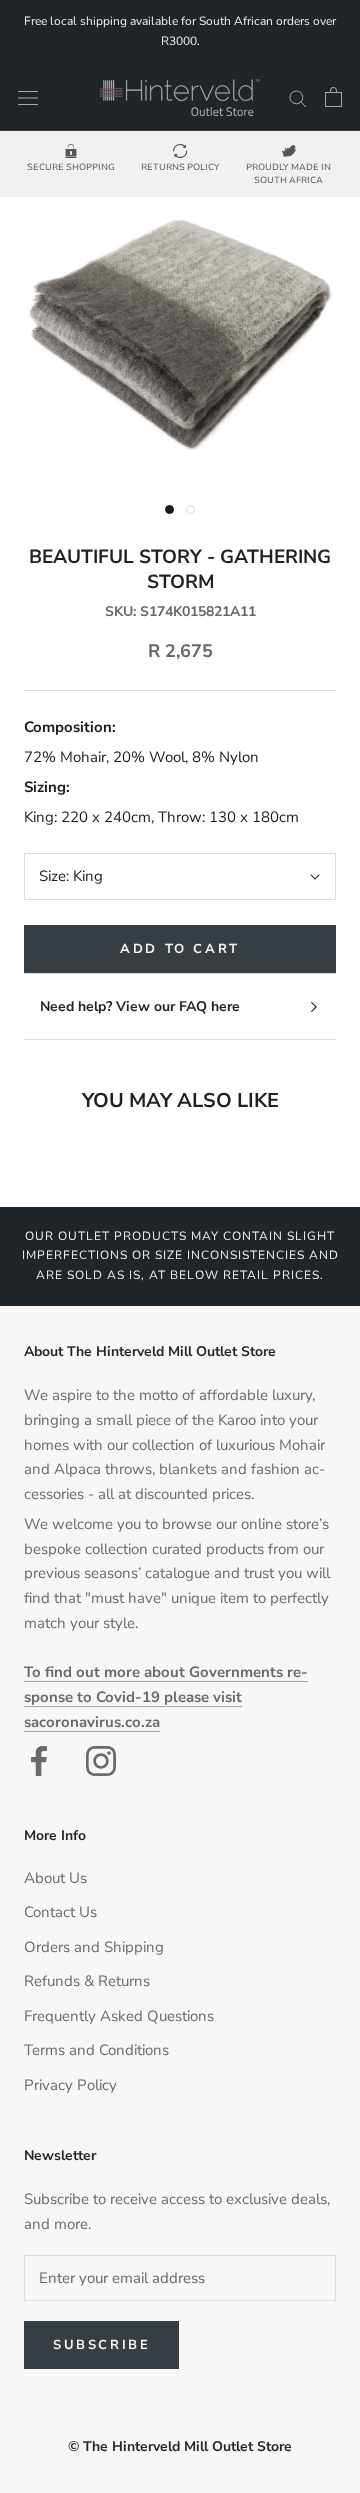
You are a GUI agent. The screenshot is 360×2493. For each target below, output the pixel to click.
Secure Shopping (71, 167)
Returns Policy (180, 167)
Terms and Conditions (96, 2050)
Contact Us (60, 1912)
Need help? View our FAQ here (140, 1006)
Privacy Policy (70, 2085)
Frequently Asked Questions (119, 2016)
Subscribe (101, 2345)
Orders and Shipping (94, 1947)
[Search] (298, 97)
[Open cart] (333, 97)
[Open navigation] (28, 97)
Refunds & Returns (87, 1981)
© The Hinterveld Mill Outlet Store (180, 2446)
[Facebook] (39, 1761)
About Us (55, 1878)
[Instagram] (101, 1761)
